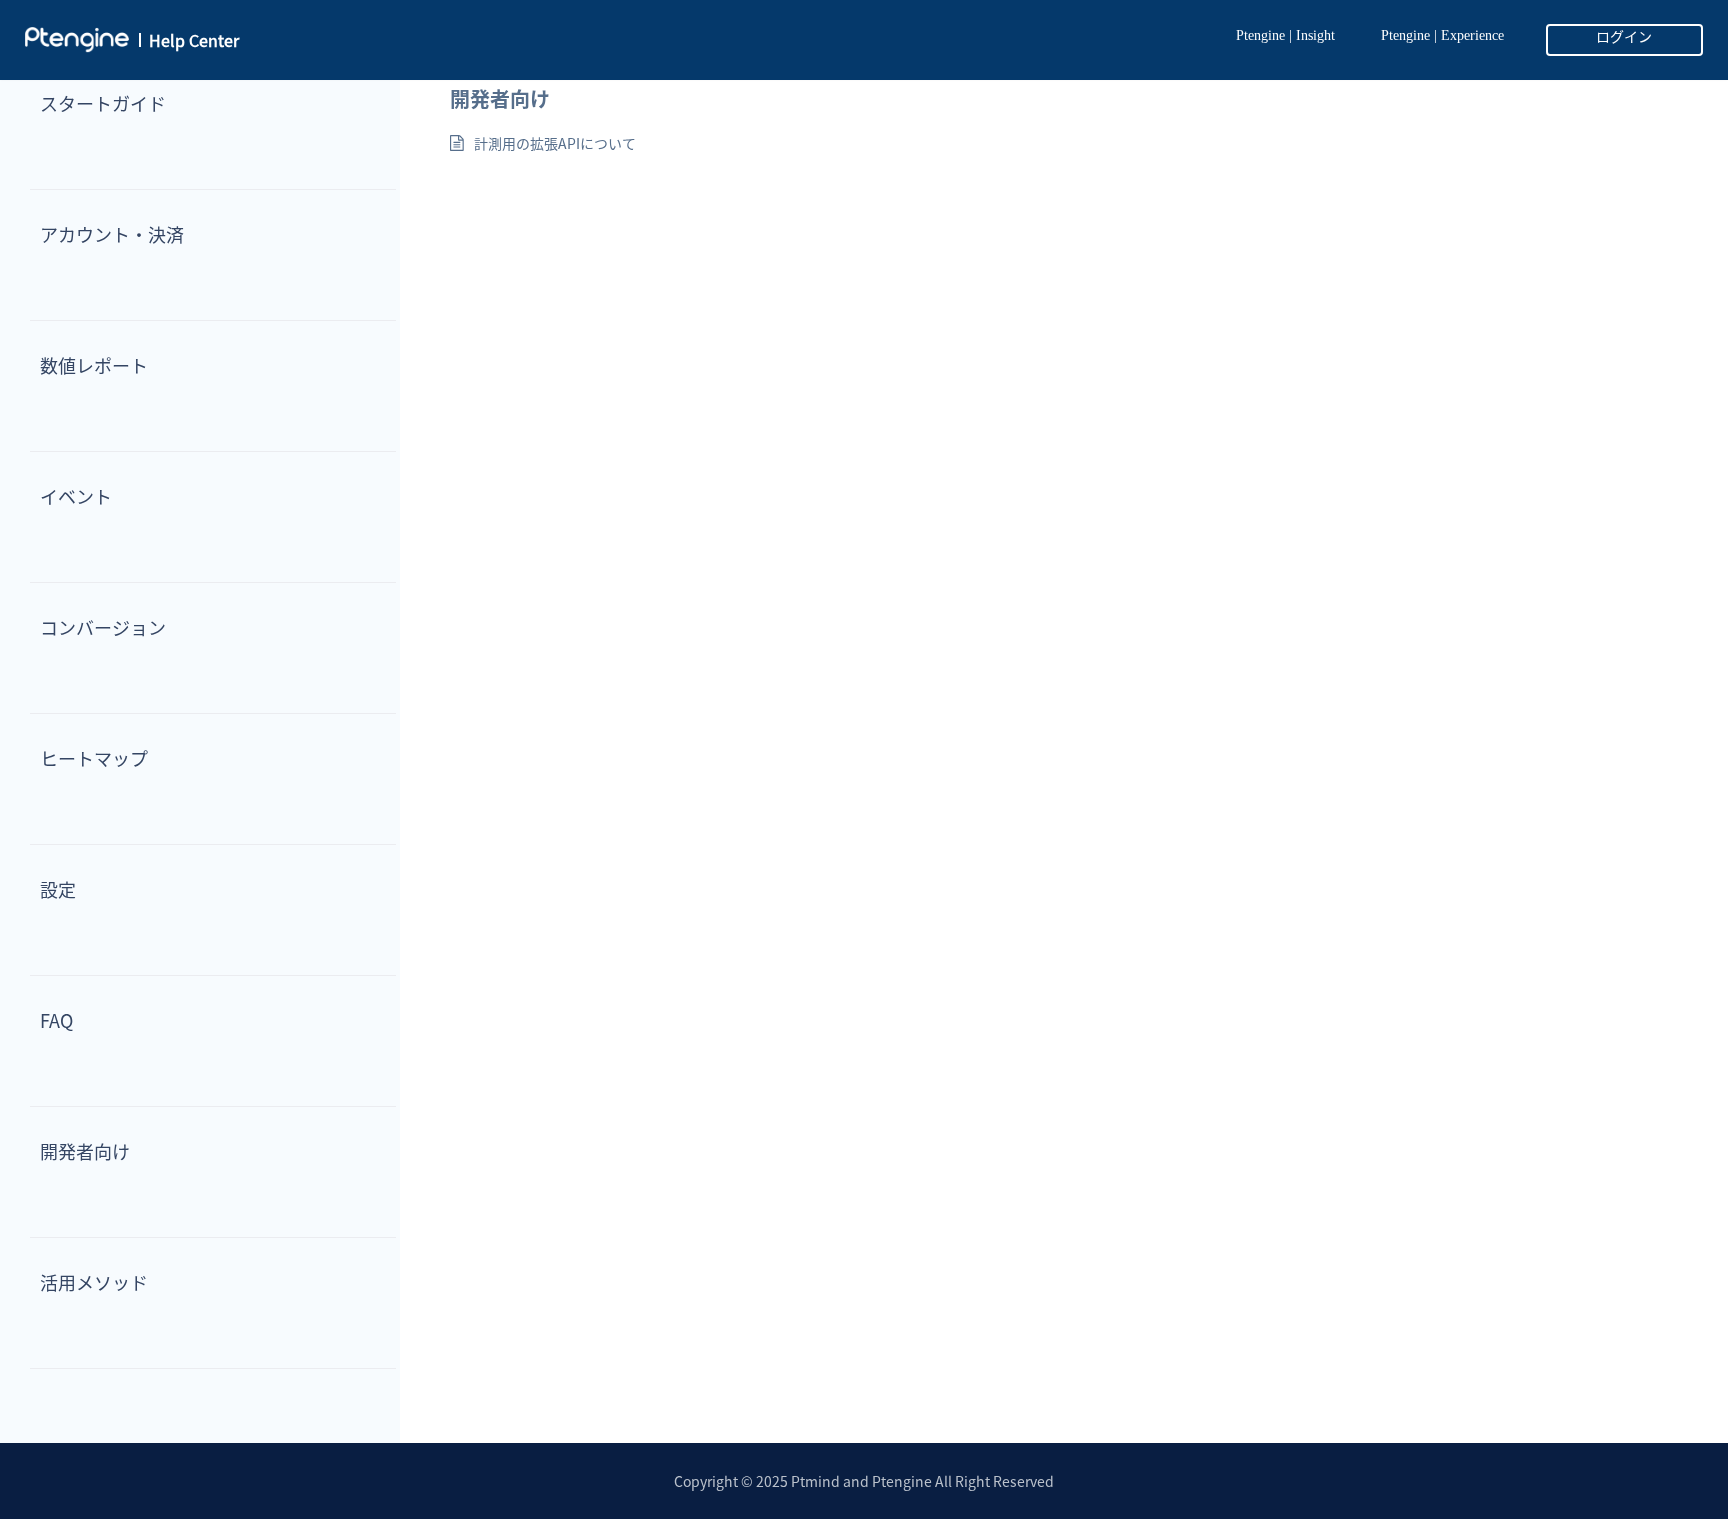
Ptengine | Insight (1285, 35)
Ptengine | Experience (1442, 35)
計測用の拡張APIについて (555, 143)
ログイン (1624, 37)
